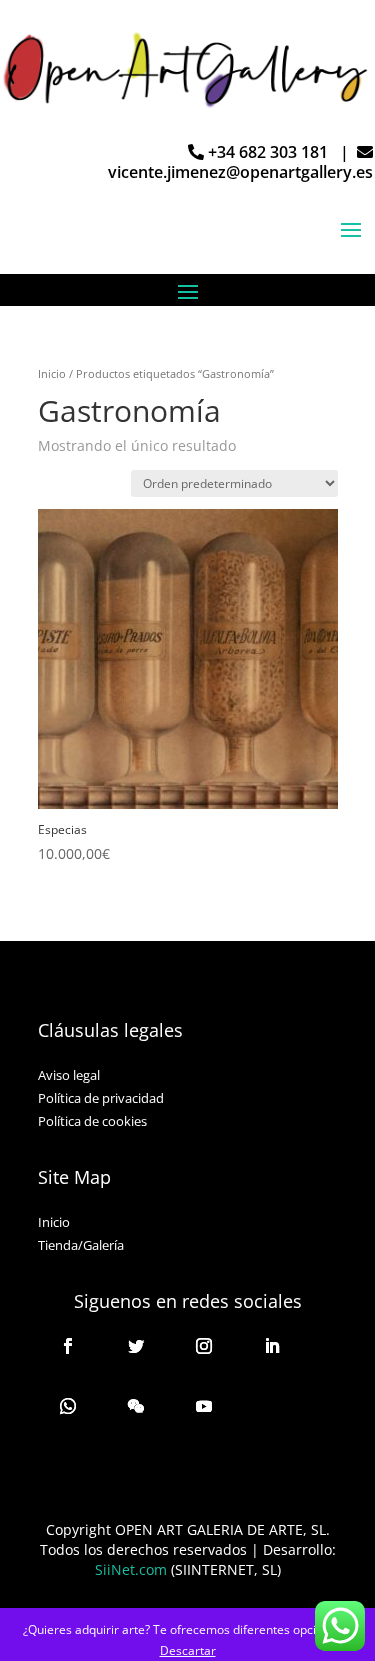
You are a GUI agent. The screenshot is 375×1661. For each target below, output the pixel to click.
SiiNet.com (131, 1569)
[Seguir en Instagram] (204, 1346)
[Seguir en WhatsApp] (68, 1406)
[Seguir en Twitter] (136, 1346)
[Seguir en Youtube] (204, 1406)
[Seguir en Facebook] (68, 1346)
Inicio (52, 373)
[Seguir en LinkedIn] (272, 1346)
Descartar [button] (188, 1650)
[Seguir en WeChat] (136, 1406)
